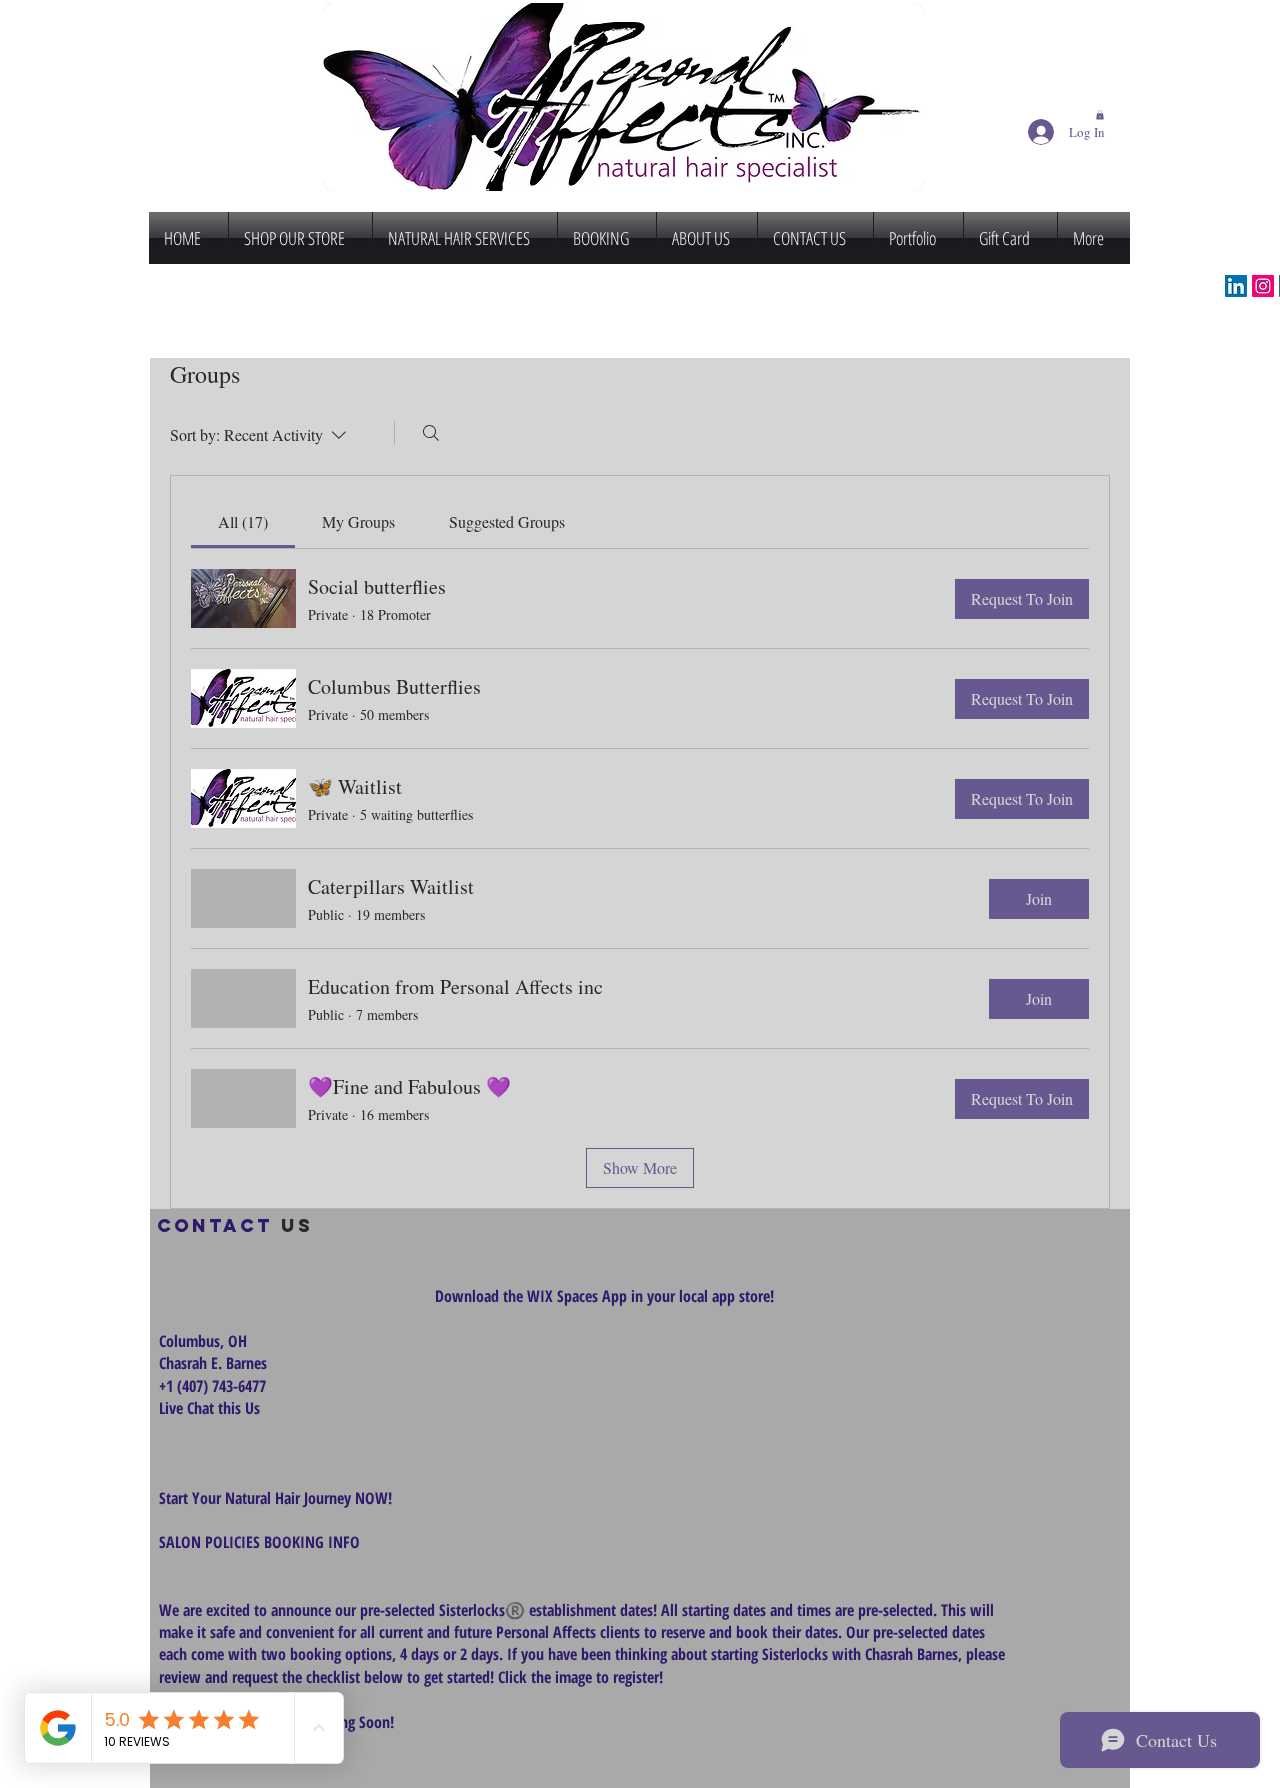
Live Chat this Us (211, 1408)
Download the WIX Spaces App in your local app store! (604, 1296)
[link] (243, 521)
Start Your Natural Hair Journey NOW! (275, 1498)
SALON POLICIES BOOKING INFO (259, 1542)
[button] (1100, 115)
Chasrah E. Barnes (213, 1363)
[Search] (431, 433)
